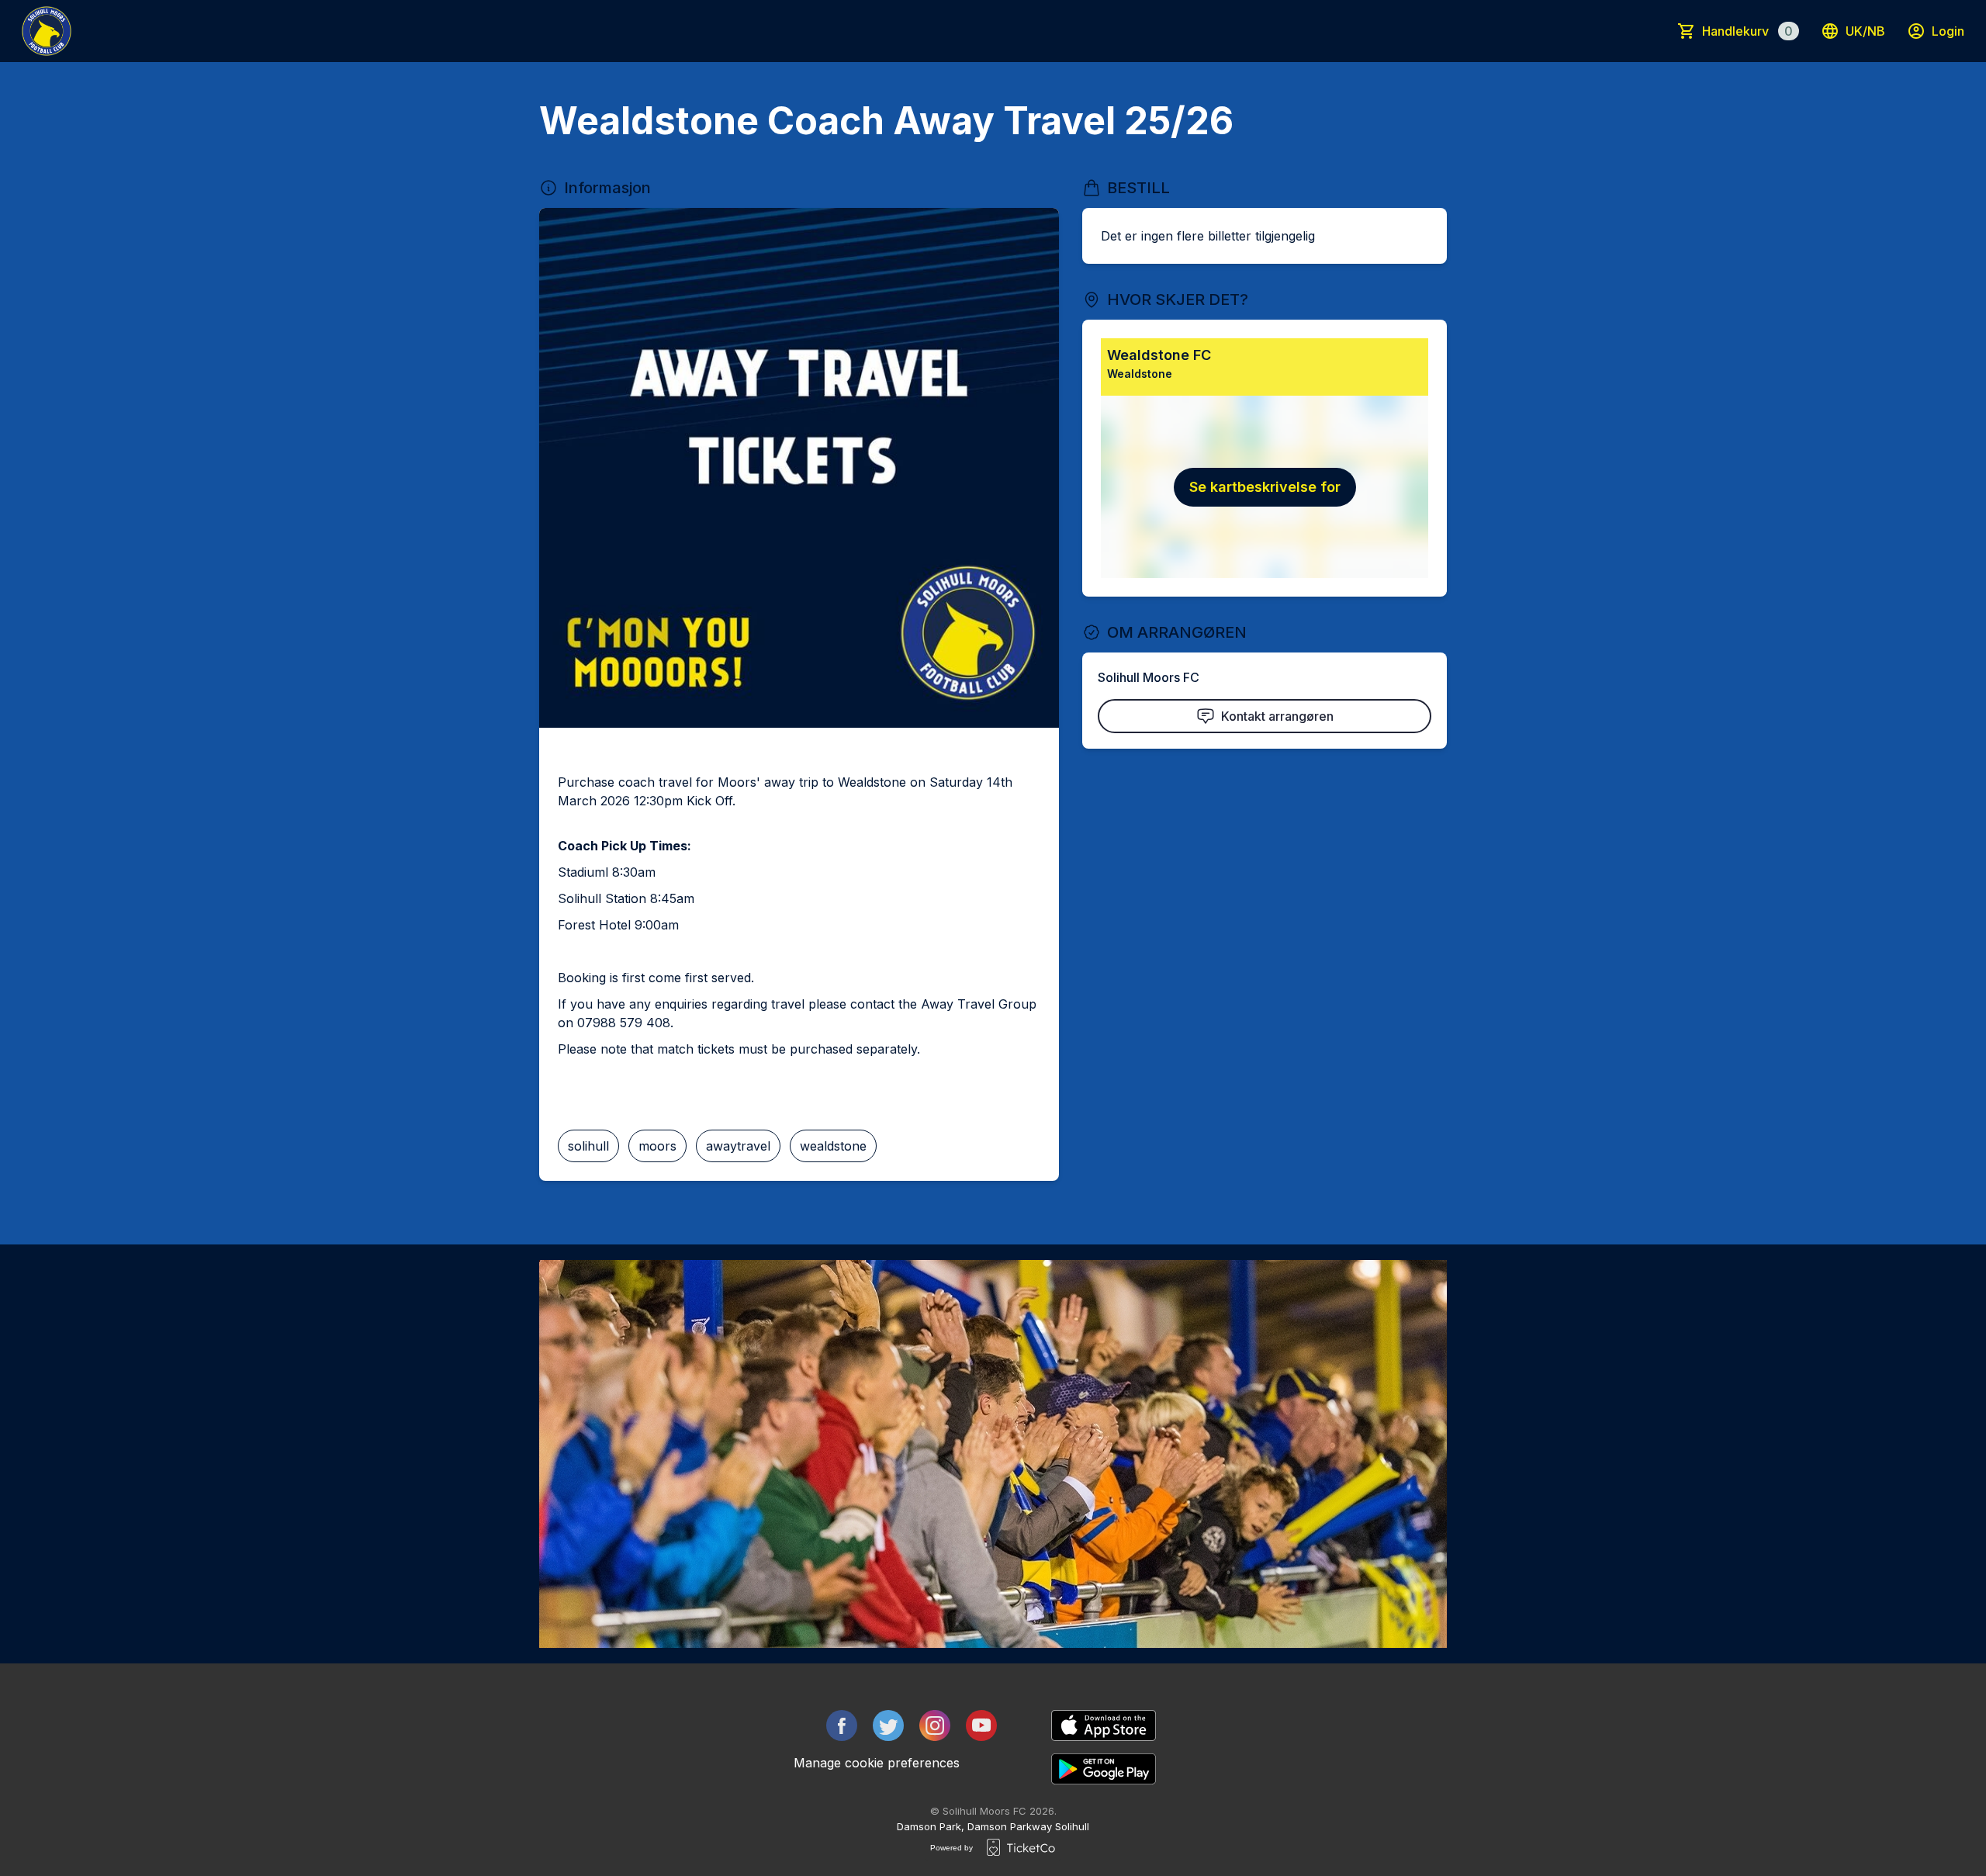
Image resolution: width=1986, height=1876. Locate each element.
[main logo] (47, 31)
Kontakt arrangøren (1277, 716)
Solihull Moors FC (1149, 677)
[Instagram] (935, 1725)
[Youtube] (981, 1725)
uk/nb (1865, 31)
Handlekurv (1747, 31)
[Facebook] (842, 1725)
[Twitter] (888, 1725)
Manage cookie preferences (877, 1763)
